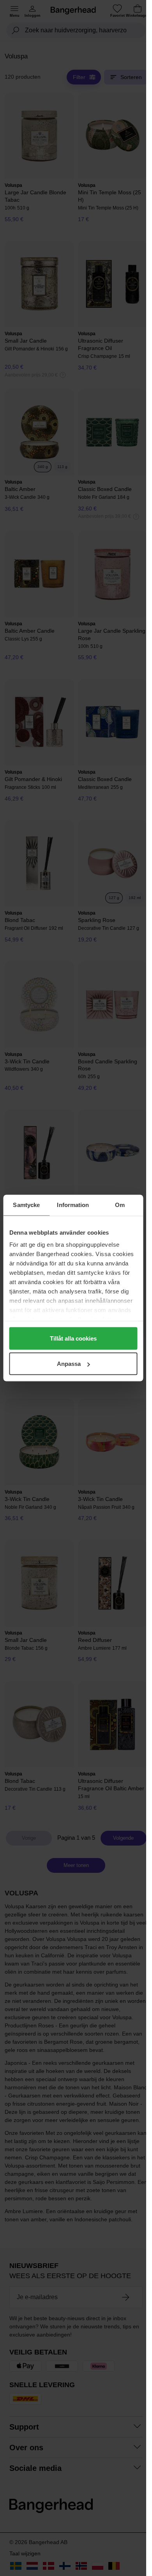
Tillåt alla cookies (73, 1338)
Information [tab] (73, 1205)
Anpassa (69, 1364)
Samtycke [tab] (26, 1205)
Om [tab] (120, 1205)
